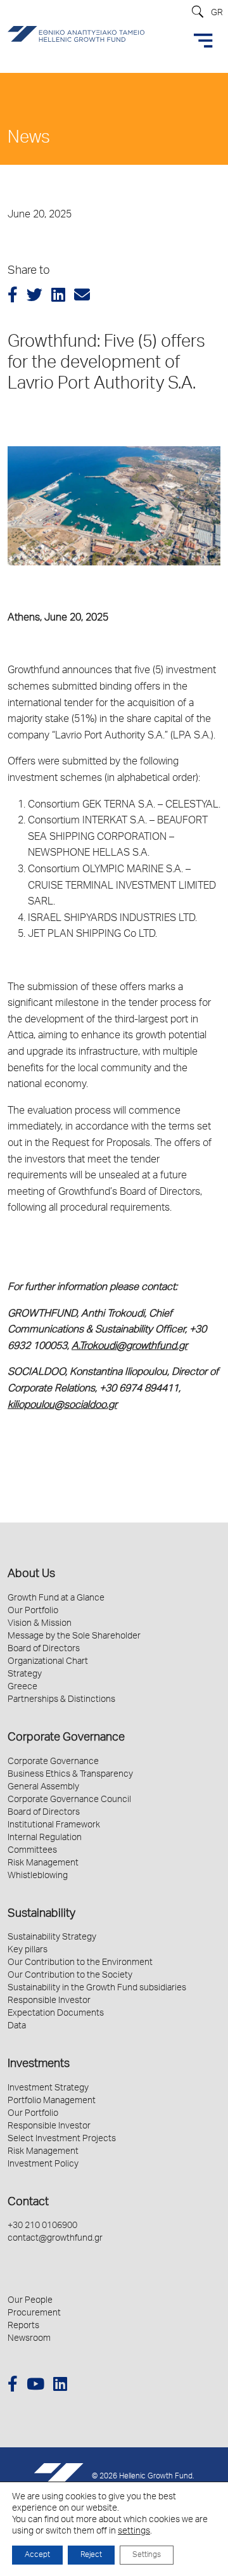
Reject (91, 2555)
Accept (37, 2555)
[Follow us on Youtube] (35, 2386)
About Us (31, 1575)
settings (134, 2532)
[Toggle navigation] (203, 41)
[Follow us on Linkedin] (60, 2386)
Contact (28, 2203)
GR (217, 13)
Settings (147, 2555)
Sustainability (41, 1914)
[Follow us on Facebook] (13, 2386)
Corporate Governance (66, 1738)
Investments (39, 2064)
